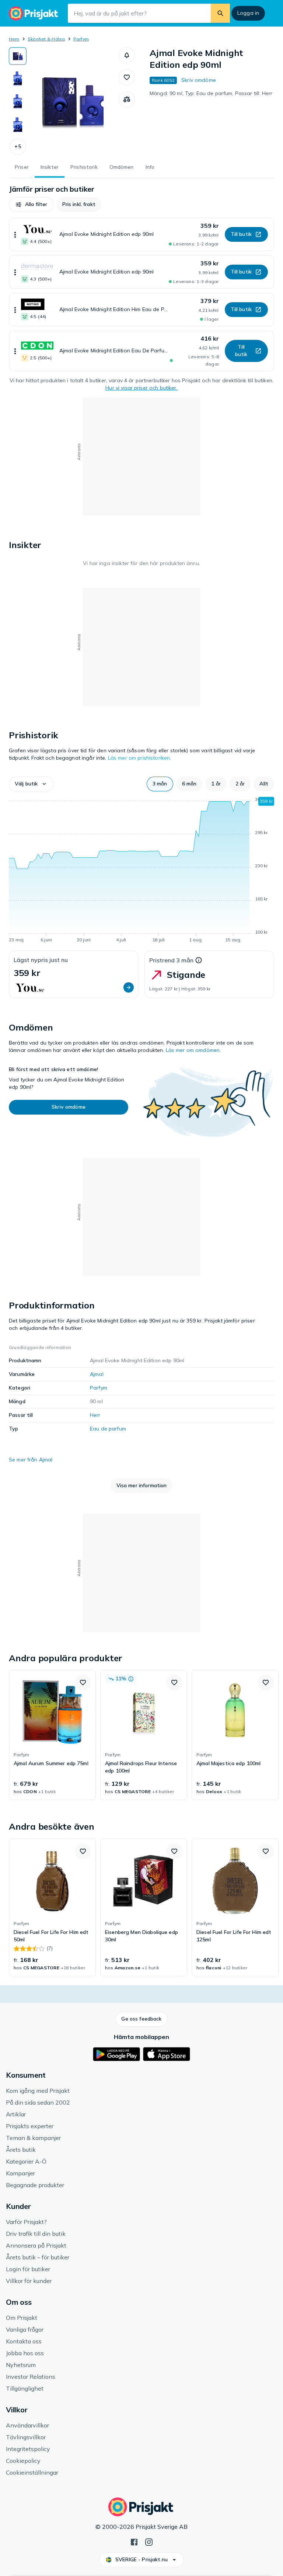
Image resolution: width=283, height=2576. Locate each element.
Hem (14, 39)
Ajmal (97, 1374)
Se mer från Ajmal (31, 1460)
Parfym (81, 39)
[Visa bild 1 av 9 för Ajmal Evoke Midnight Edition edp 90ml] (18, 56)
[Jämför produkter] (127, 100)
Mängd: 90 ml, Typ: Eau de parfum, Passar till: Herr (211, 93)
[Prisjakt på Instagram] (149, 2541)
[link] (52, 1735)
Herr (95, 1415)
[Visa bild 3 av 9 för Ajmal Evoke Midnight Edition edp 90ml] (18, 102)
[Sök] (220, 13)
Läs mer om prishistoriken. (140, 758)
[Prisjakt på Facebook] (134, 2541)
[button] (18, 147)
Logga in (248, 13)
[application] (141, 871)
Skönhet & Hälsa (46, 39)
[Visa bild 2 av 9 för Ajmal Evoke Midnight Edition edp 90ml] (18, 79)
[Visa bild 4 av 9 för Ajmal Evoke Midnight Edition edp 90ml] (18, 125)
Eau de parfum (108, 1429)
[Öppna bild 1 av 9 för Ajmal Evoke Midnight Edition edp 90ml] (73, 101)
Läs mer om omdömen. (193, 1050)
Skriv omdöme (199, 80)
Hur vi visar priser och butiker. (141, 388)
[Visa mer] (15, 234)
